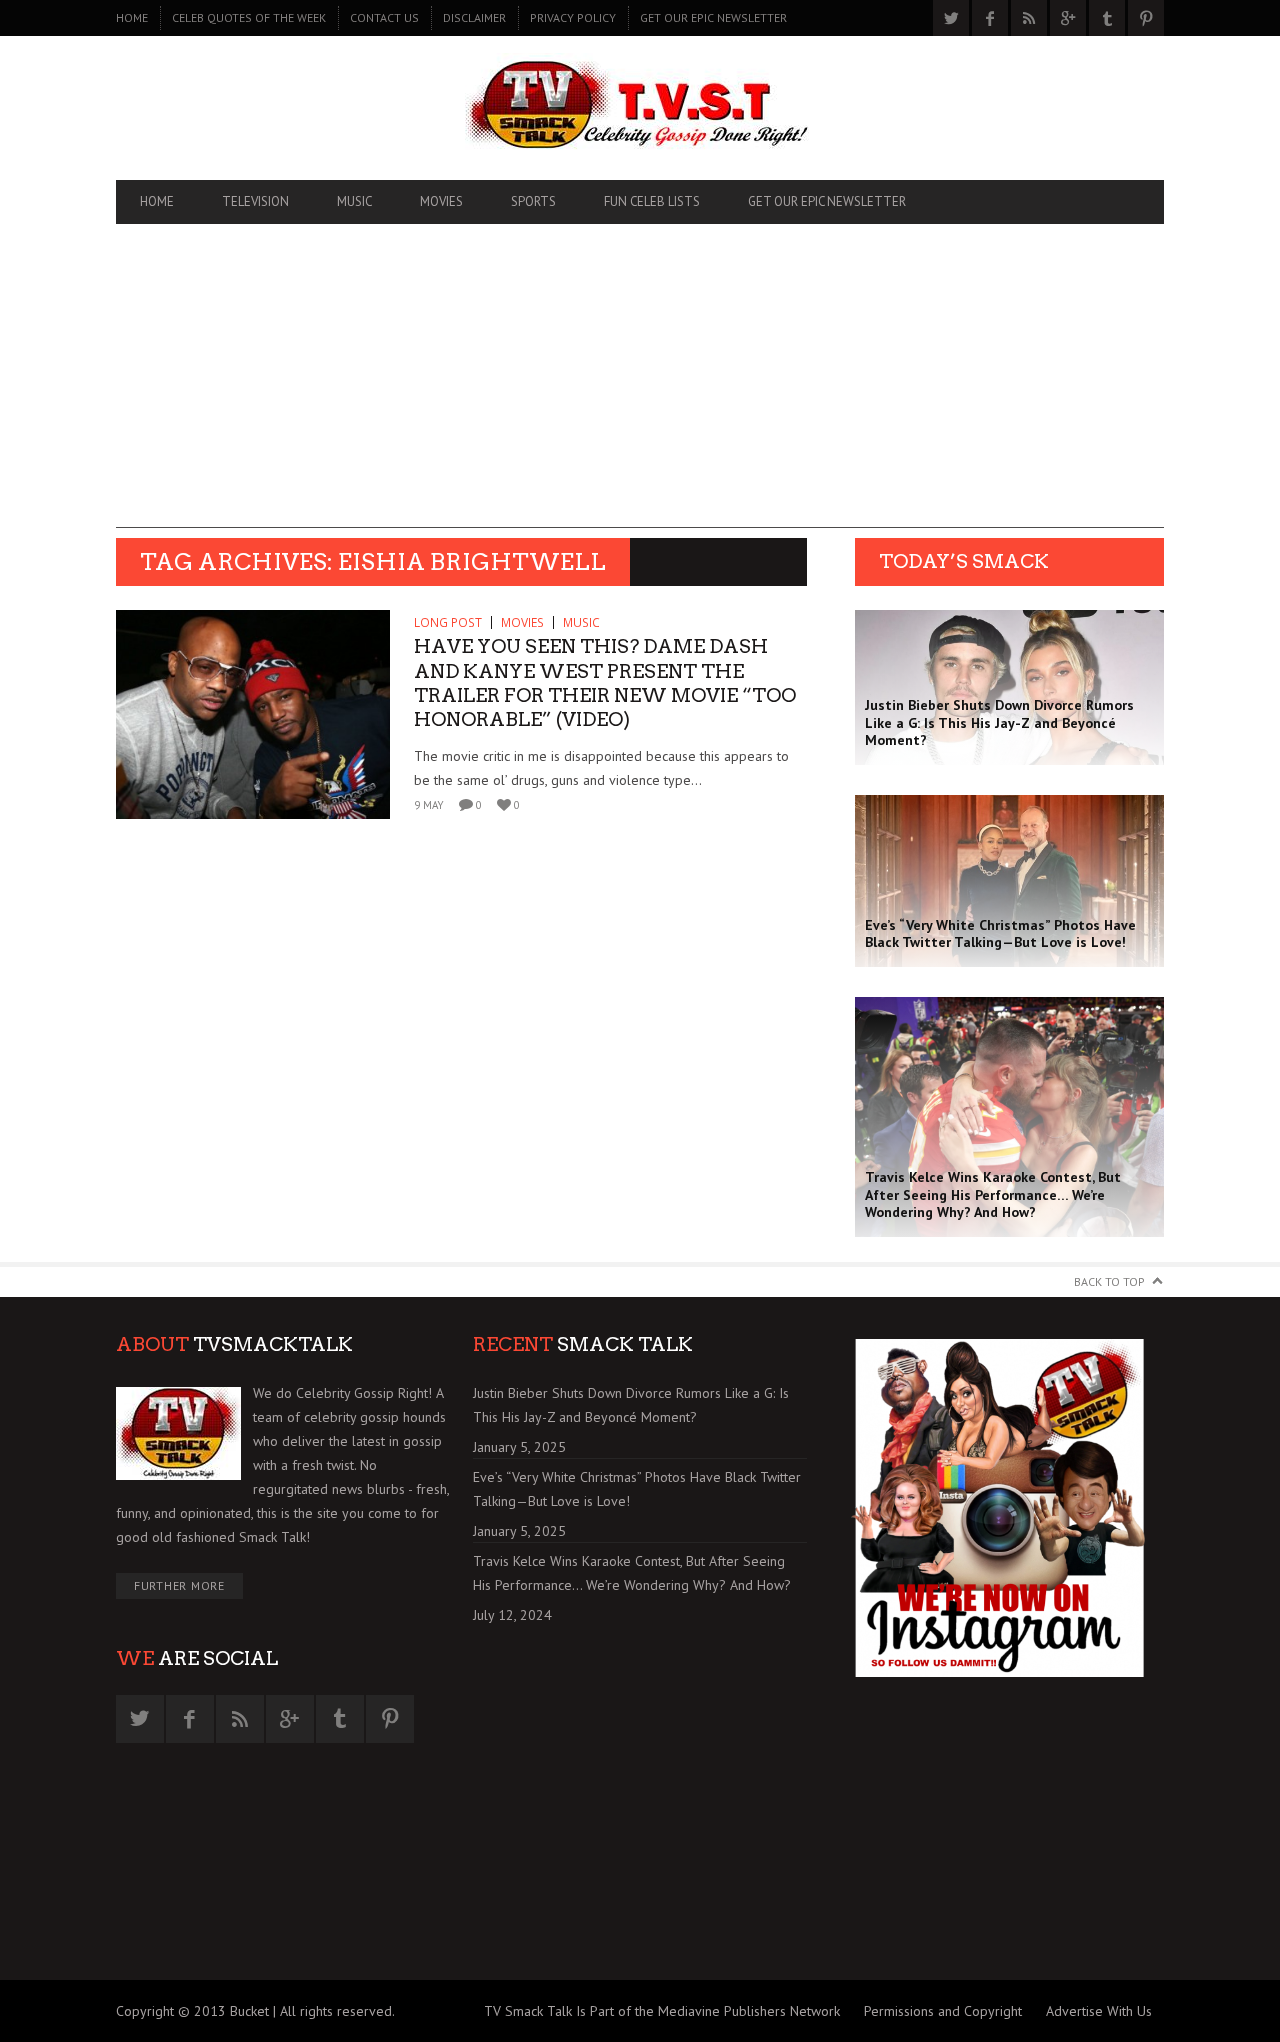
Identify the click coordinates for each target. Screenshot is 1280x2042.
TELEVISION (255, 201)
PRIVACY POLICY (573, 17)
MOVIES (441, 201)
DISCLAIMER (474, 17)
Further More (179, 1585)
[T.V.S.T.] (640, 107)
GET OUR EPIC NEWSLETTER (713, 17)
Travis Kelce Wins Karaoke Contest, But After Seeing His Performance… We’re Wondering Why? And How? (632, 1573)
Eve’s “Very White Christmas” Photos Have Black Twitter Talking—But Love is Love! (637, 1489)
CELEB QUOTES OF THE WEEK (249, 17)
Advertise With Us (1099, 2011)
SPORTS (533, 201)
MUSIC (354, 201)
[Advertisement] (640, 388)
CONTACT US (384, 17)
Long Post (448, 622)
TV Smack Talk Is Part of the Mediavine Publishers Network (662, 2011)
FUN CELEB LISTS (652, 201)
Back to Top (1109, 1281)
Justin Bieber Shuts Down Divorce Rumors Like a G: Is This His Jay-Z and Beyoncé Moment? (631, 1405)
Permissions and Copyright (943, 2011)
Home (132, 17)
